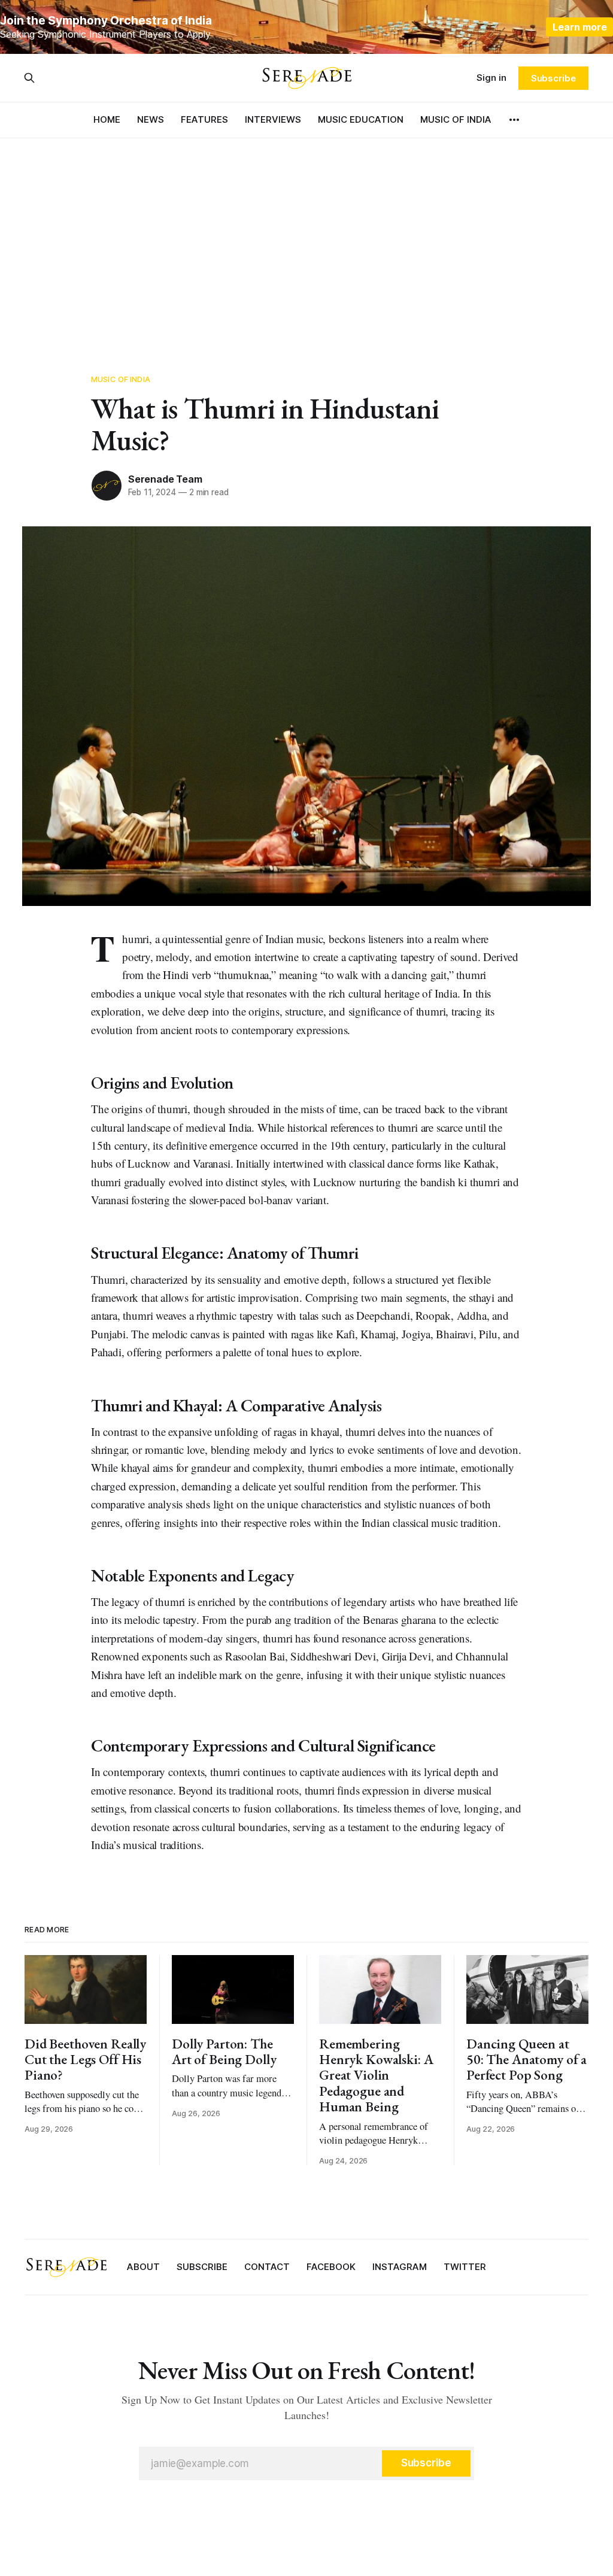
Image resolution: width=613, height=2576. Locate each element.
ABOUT (143, 2267)
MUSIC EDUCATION (361, 119)
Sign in (491, 78)
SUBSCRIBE (202, 2267)
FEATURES (204, 119)
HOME (107, 119)
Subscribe (553, 78)
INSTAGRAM (400, 2267)
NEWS (151, 119)
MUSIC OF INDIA (456, 119)
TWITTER (465, 2267)
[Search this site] (29, 78)
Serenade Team (165, 479)
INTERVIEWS (273, 119)
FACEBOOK (331, 2267)
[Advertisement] (306, 246)
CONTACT (267, 2267)
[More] (514, 120)
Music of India (121, 379)
